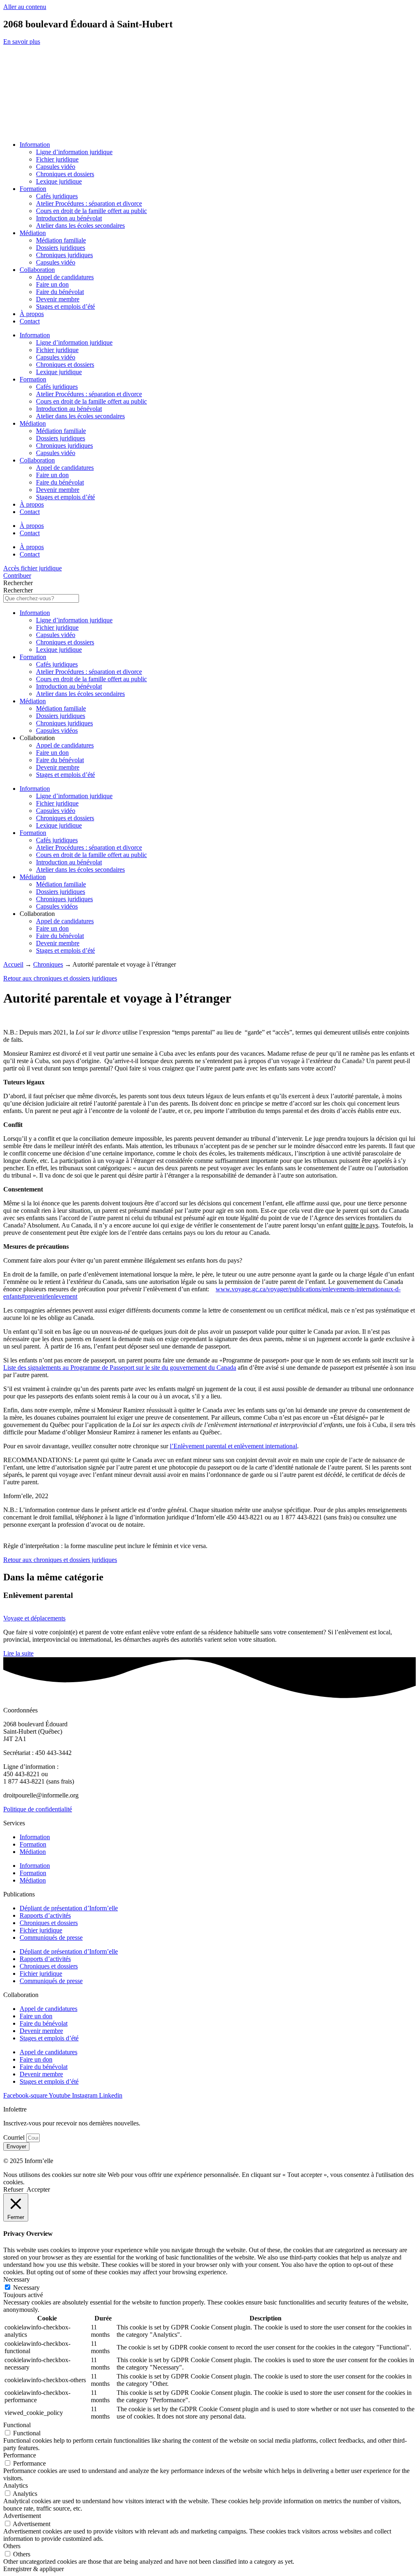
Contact (30, 321)
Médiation (33, 233)
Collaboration (37, 270)
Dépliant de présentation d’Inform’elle (69, 1908)
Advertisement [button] (22, 2516)
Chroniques (48, 964)
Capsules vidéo (56, 167)
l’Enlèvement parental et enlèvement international (233, 1446)
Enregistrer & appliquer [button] (34, 2569)
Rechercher (18, 583)
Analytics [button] (16, 2485)
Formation (33, 189)
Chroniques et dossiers (65, 174)
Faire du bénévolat (60, 292)
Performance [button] (20, 2455)
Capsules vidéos (57, 730)
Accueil (13, 964)
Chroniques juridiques (64, 255)
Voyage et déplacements (34, 1618)
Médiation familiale (61, 240)
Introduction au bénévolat (69, 218)
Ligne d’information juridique (74, 152)
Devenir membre (58, 299)
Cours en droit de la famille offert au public (91, 211)
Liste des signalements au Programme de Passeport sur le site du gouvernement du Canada (120, 1368)
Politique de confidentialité (38, 1809)
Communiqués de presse (51, 1938)
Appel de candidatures (65, 277)
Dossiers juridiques (61, 248)
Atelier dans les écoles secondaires (80, 226)
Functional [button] (17, 2425)
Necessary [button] (17, 2279)
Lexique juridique (59, 181)
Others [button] (12, 2546)
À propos (32, 314)
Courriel (15, 2137)
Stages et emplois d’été (65, 306)
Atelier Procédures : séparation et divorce (89, 203)
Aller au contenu (25, 7)
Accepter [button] (38, 2189)
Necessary (26, 2288)
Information (35, 145)
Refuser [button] (13, 2189)
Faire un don (52, 284)
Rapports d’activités (45, 1915)
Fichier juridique (57, 159)
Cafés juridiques (57, 196)
